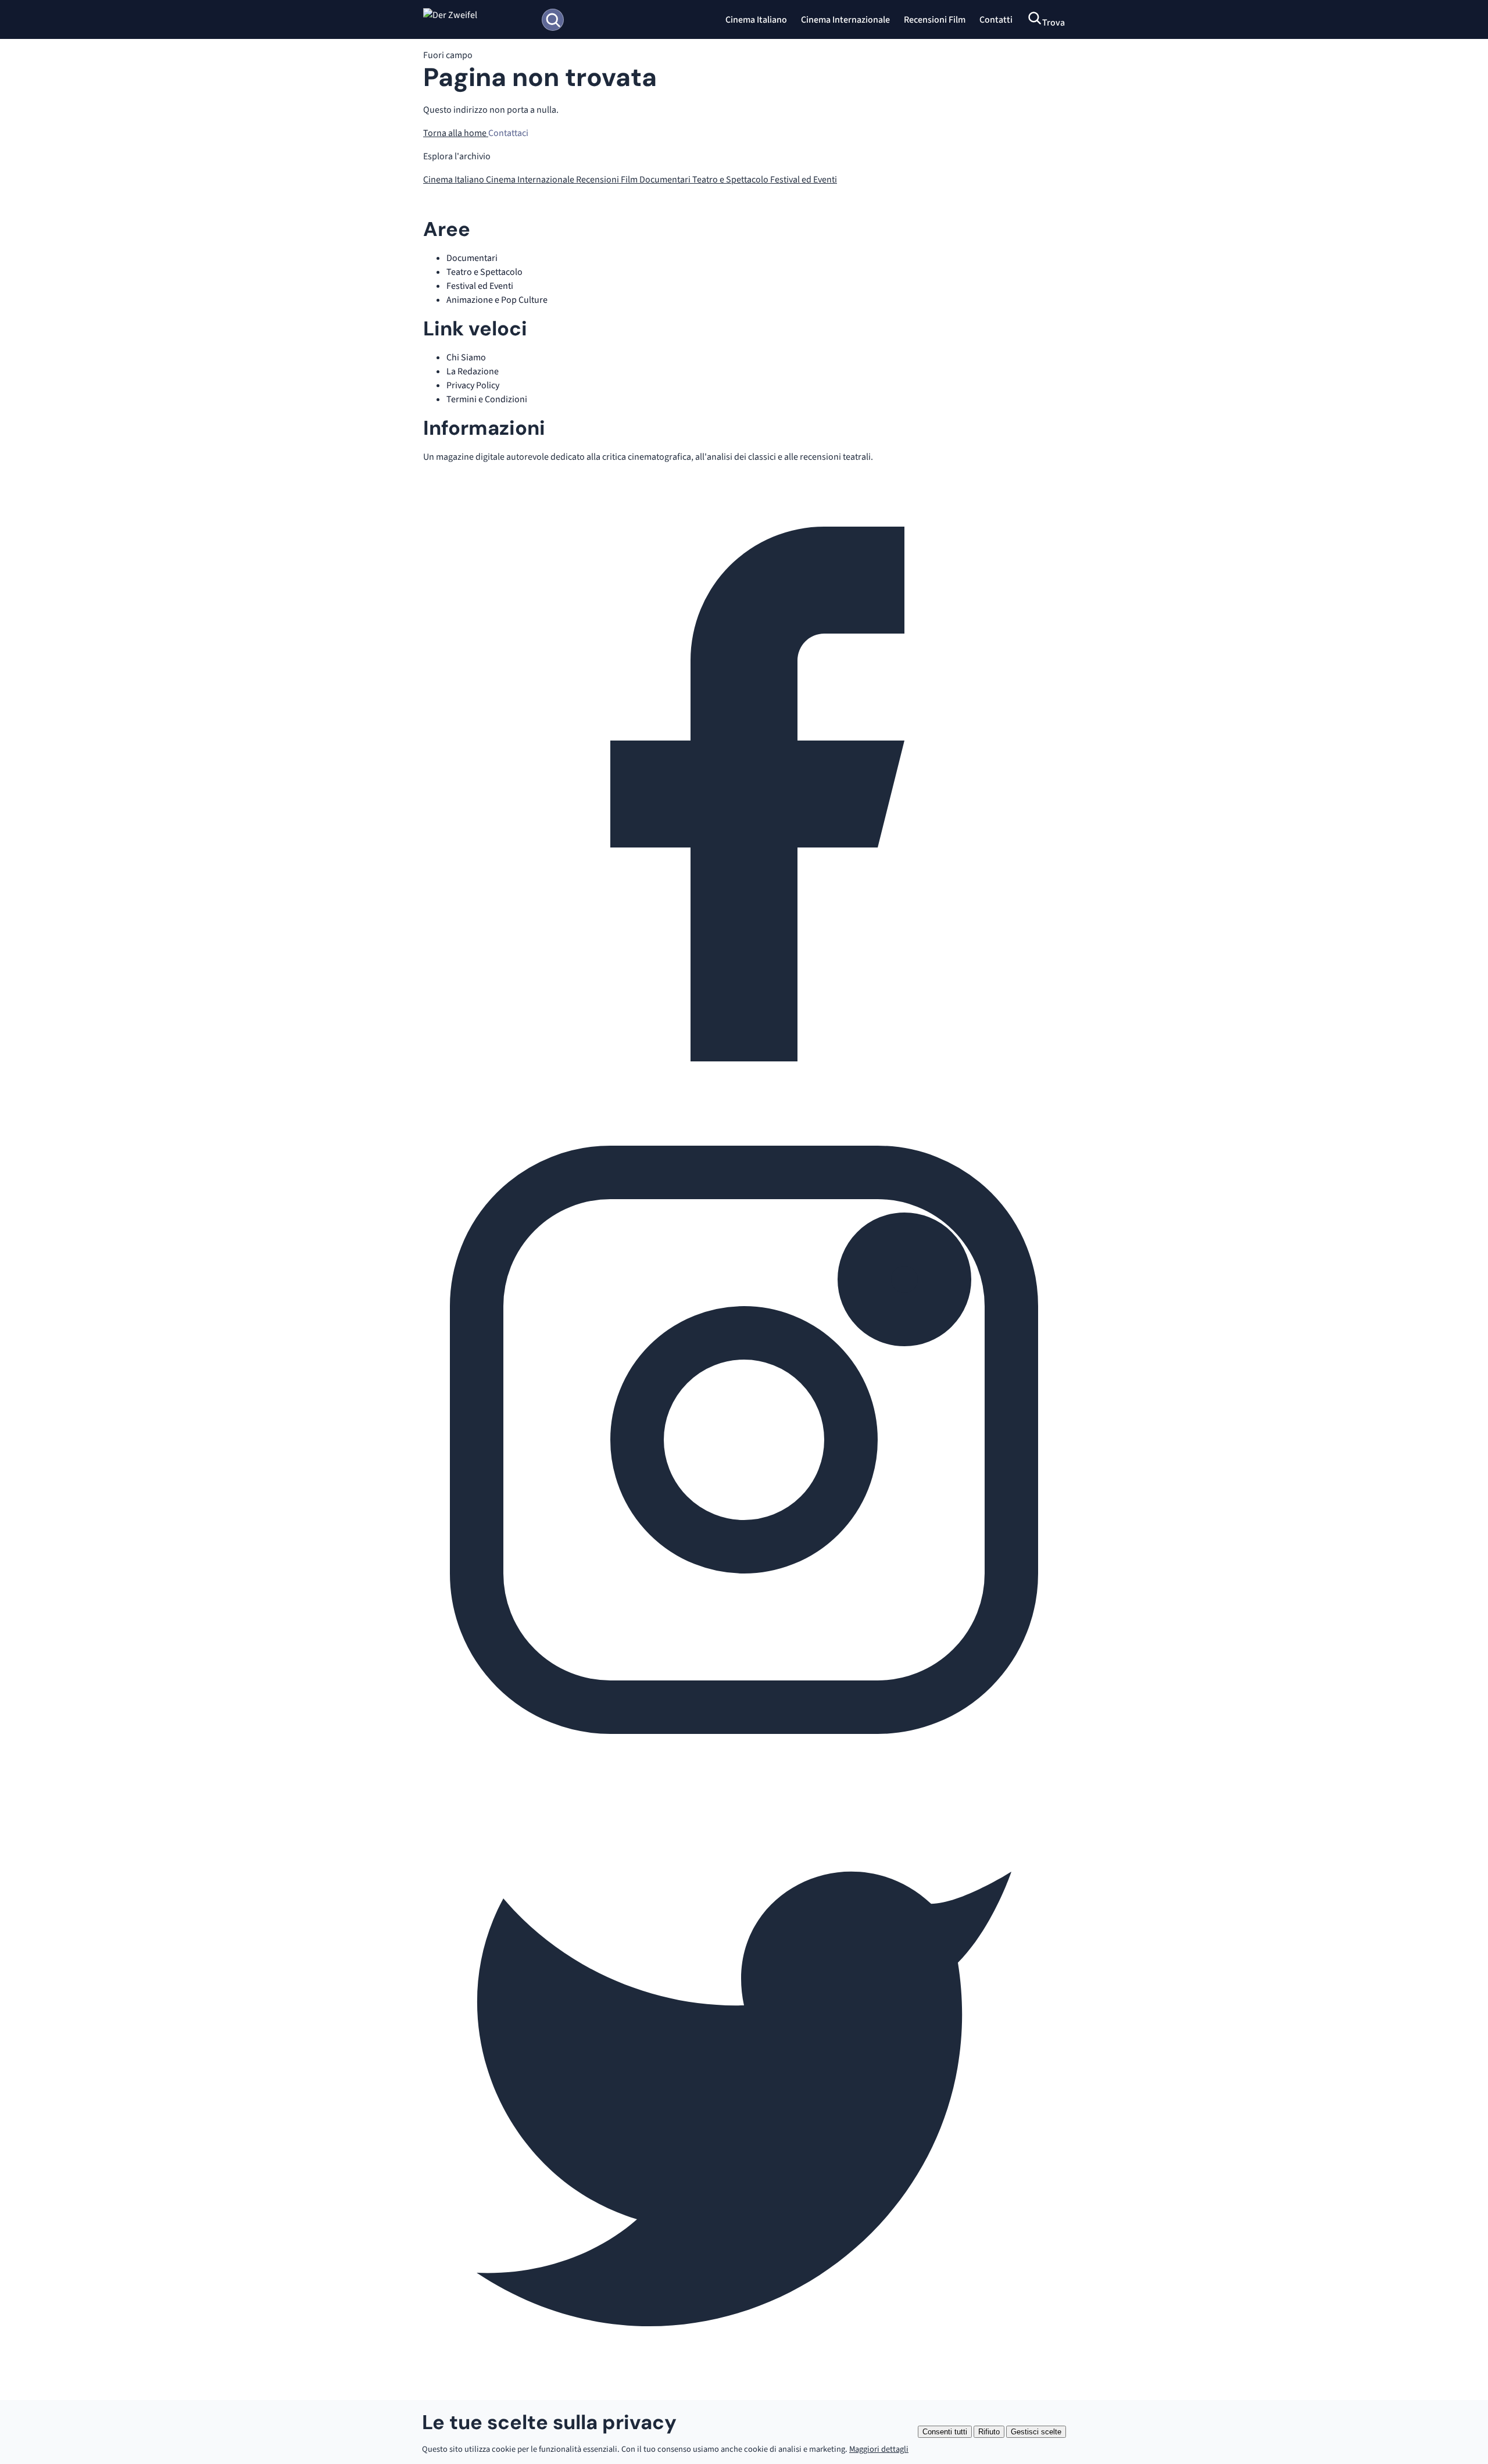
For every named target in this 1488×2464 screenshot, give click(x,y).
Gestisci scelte (1036, 2432)
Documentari (666, 180)
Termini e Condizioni (487, 399)
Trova (1054, 23)
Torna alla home (456, 133)
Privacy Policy (473, 385)
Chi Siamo (466, 357)
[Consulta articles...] (553, 20)
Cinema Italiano (756, 20)
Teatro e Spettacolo (731, 180)
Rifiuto (989, 2432)
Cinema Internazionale (845, 20)
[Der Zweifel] (477, 20)
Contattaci (508, 133)
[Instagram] (744, 1758)
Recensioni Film (935, 20)
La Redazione (473, 371)
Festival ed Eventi (804, 180)
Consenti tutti (945, 2432)
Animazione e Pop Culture (497, 300)
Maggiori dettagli (879, 2449)
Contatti (996, 20)
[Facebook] (744, 1112)
